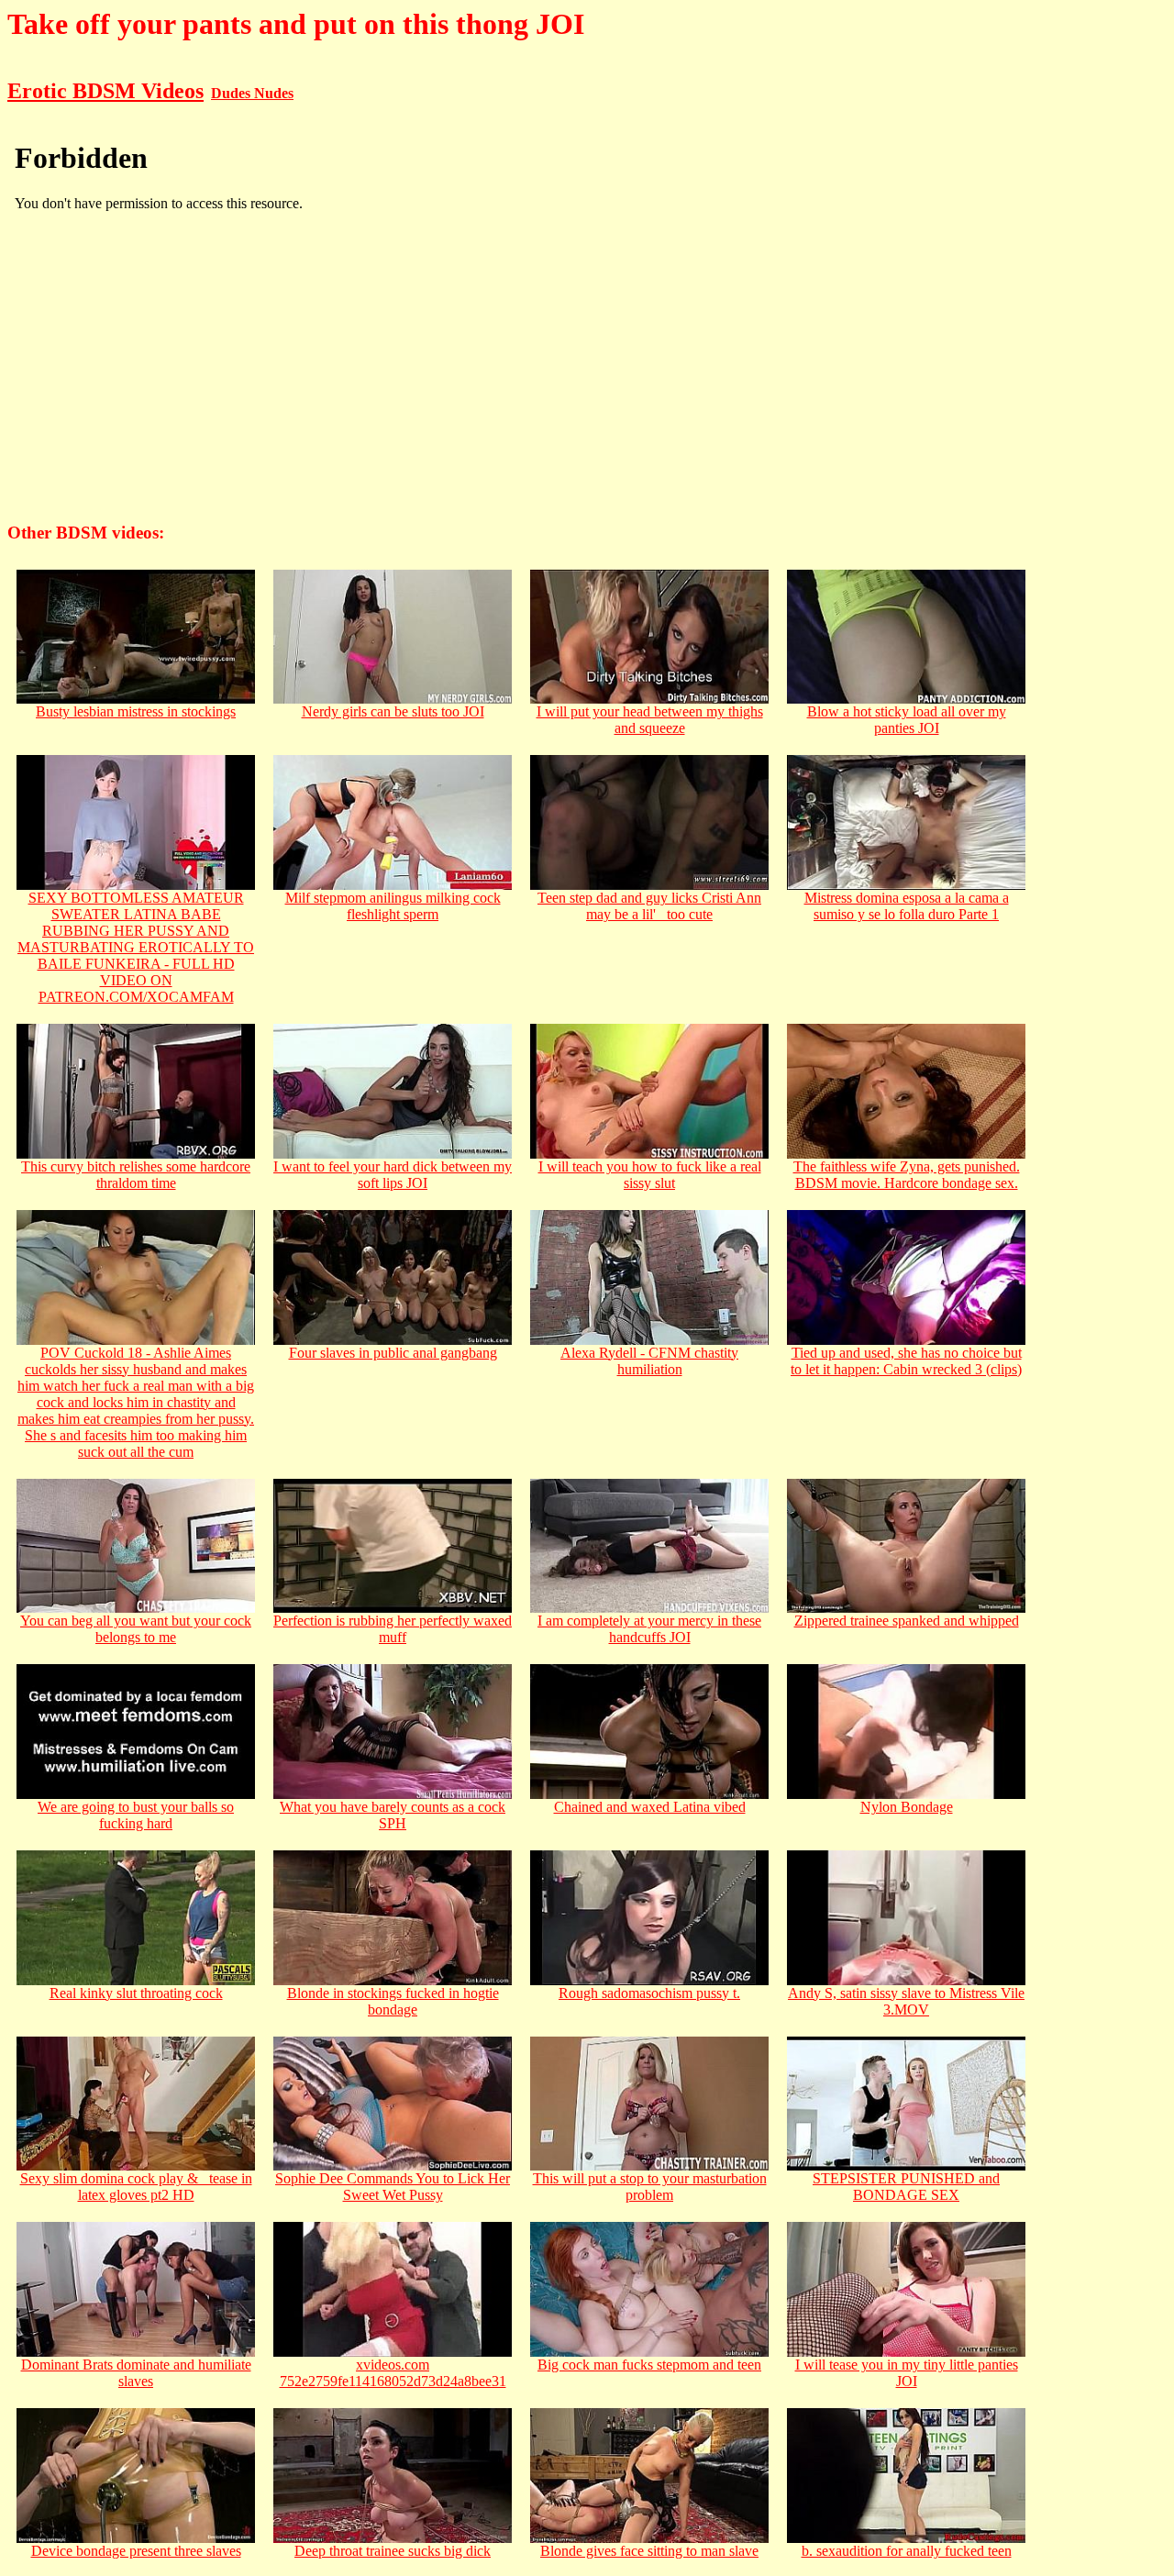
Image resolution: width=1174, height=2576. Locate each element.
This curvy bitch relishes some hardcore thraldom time (136, 1175)
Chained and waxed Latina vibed (650, 1807)
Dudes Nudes (252, 93)
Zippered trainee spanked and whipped (907, 1621)
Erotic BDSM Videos (105, 91)
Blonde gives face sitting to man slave (649, 2551)
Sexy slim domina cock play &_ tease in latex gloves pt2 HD (136, 2187)
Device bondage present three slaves (136, 2551)
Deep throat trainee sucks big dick (393, 2551)
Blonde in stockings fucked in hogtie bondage (393, 2001)
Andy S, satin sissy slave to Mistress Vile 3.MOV (906, 2001)
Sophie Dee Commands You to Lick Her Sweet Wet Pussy (393, 2187)
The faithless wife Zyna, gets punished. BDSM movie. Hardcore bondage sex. (907, 1175)
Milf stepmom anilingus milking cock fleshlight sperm (393, 906)
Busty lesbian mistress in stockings (136, 711)
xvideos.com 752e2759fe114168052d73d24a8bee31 (393, 2373)
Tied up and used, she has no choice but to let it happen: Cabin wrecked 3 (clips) (906, 1361)
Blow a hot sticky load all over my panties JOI (907, 720)
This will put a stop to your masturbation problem (650, 2187)
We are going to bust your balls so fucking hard (136, 1815)
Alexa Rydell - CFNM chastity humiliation (649, 1361)
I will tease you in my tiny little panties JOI (907, 2373)
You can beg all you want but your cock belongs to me (136, 1629)
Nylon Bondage (907, 1807)
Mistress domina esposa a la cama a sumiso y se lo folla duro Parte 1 (907, 906)
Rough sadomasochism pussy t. (649, 1993)
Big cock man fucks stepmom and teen (649, 2365)
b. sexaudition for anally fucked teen (907, 2551)
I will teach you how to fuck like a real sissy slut (650, 1175)
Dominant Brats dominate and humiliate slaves (136, 2373)
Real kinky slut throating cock (136, 1993)
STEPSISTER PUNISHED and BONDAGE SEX (906, 2187)
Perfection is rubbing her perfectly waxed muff (393, 1629)
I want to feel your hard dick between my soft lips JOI (393, 1175)
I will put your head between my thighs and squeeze (650, 720)
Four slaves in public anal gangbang (393, 1353)
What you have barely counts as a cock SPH (393, 1815)
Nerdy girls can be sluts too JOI (393, 711)
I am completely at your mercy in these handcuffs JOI (649, 1629)
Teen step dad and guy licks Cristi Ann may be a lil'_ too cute (649, 906)
